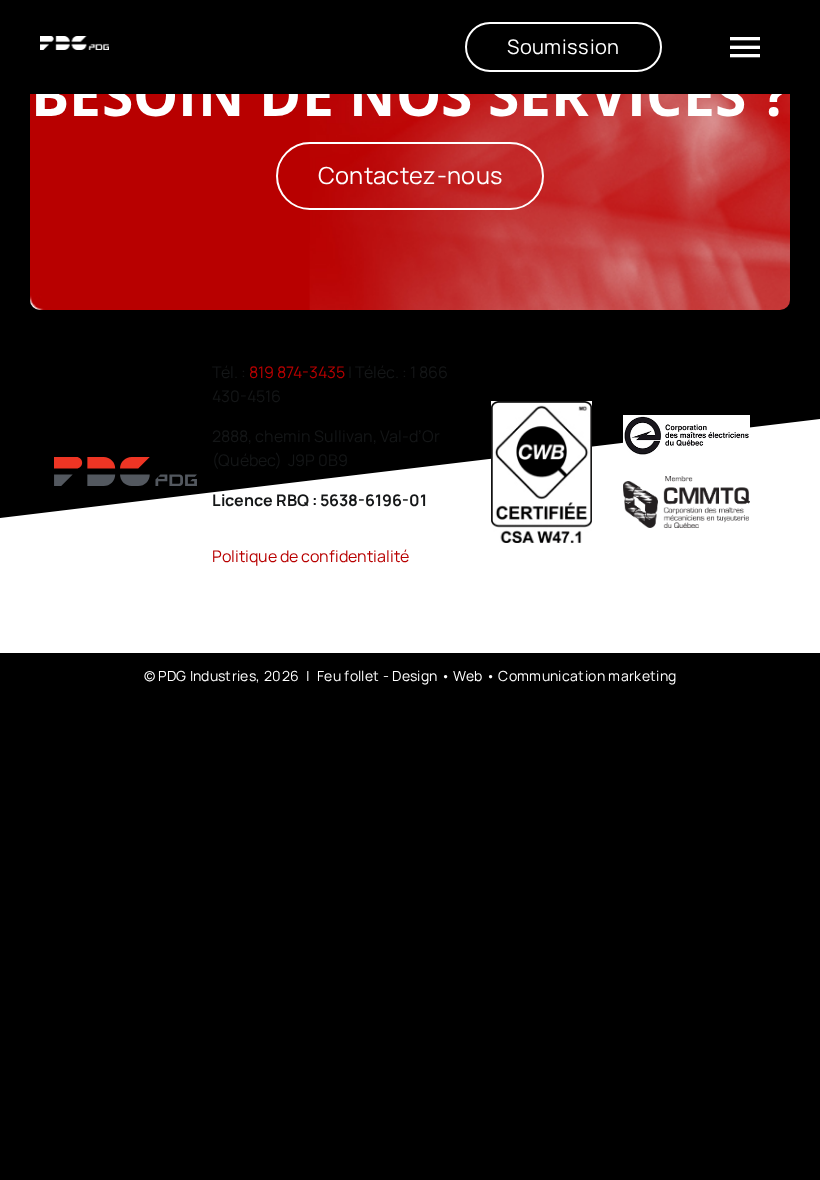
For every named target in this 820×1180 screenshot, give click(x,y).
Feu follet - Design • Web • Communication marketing (496, 675)
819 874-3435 (297, 372)
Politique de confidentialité (310, 556)
